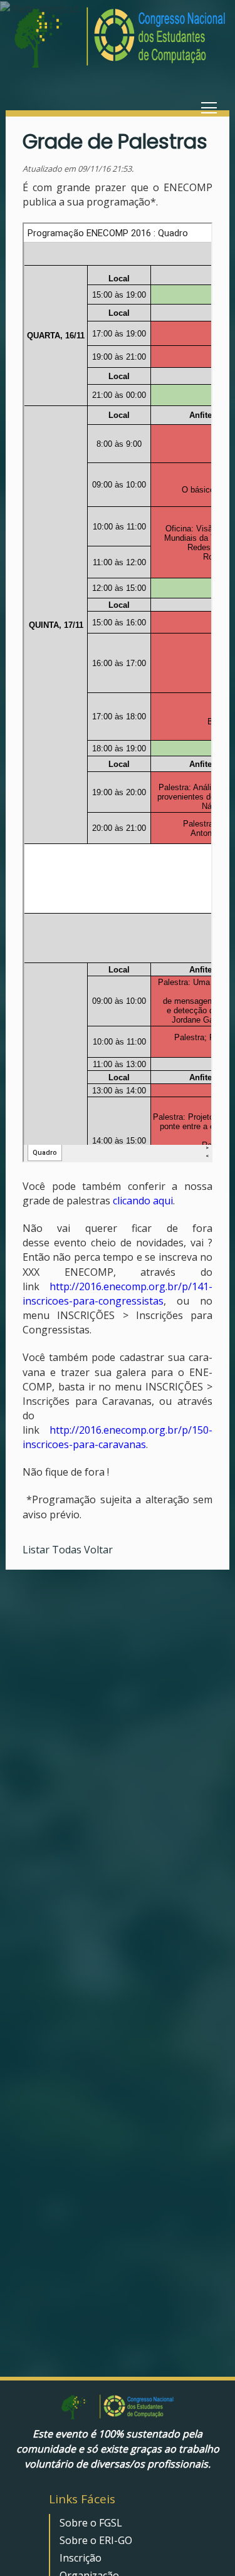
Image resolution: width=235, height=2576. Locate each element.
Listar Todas (53, 1550)
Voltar (98, 1550)
